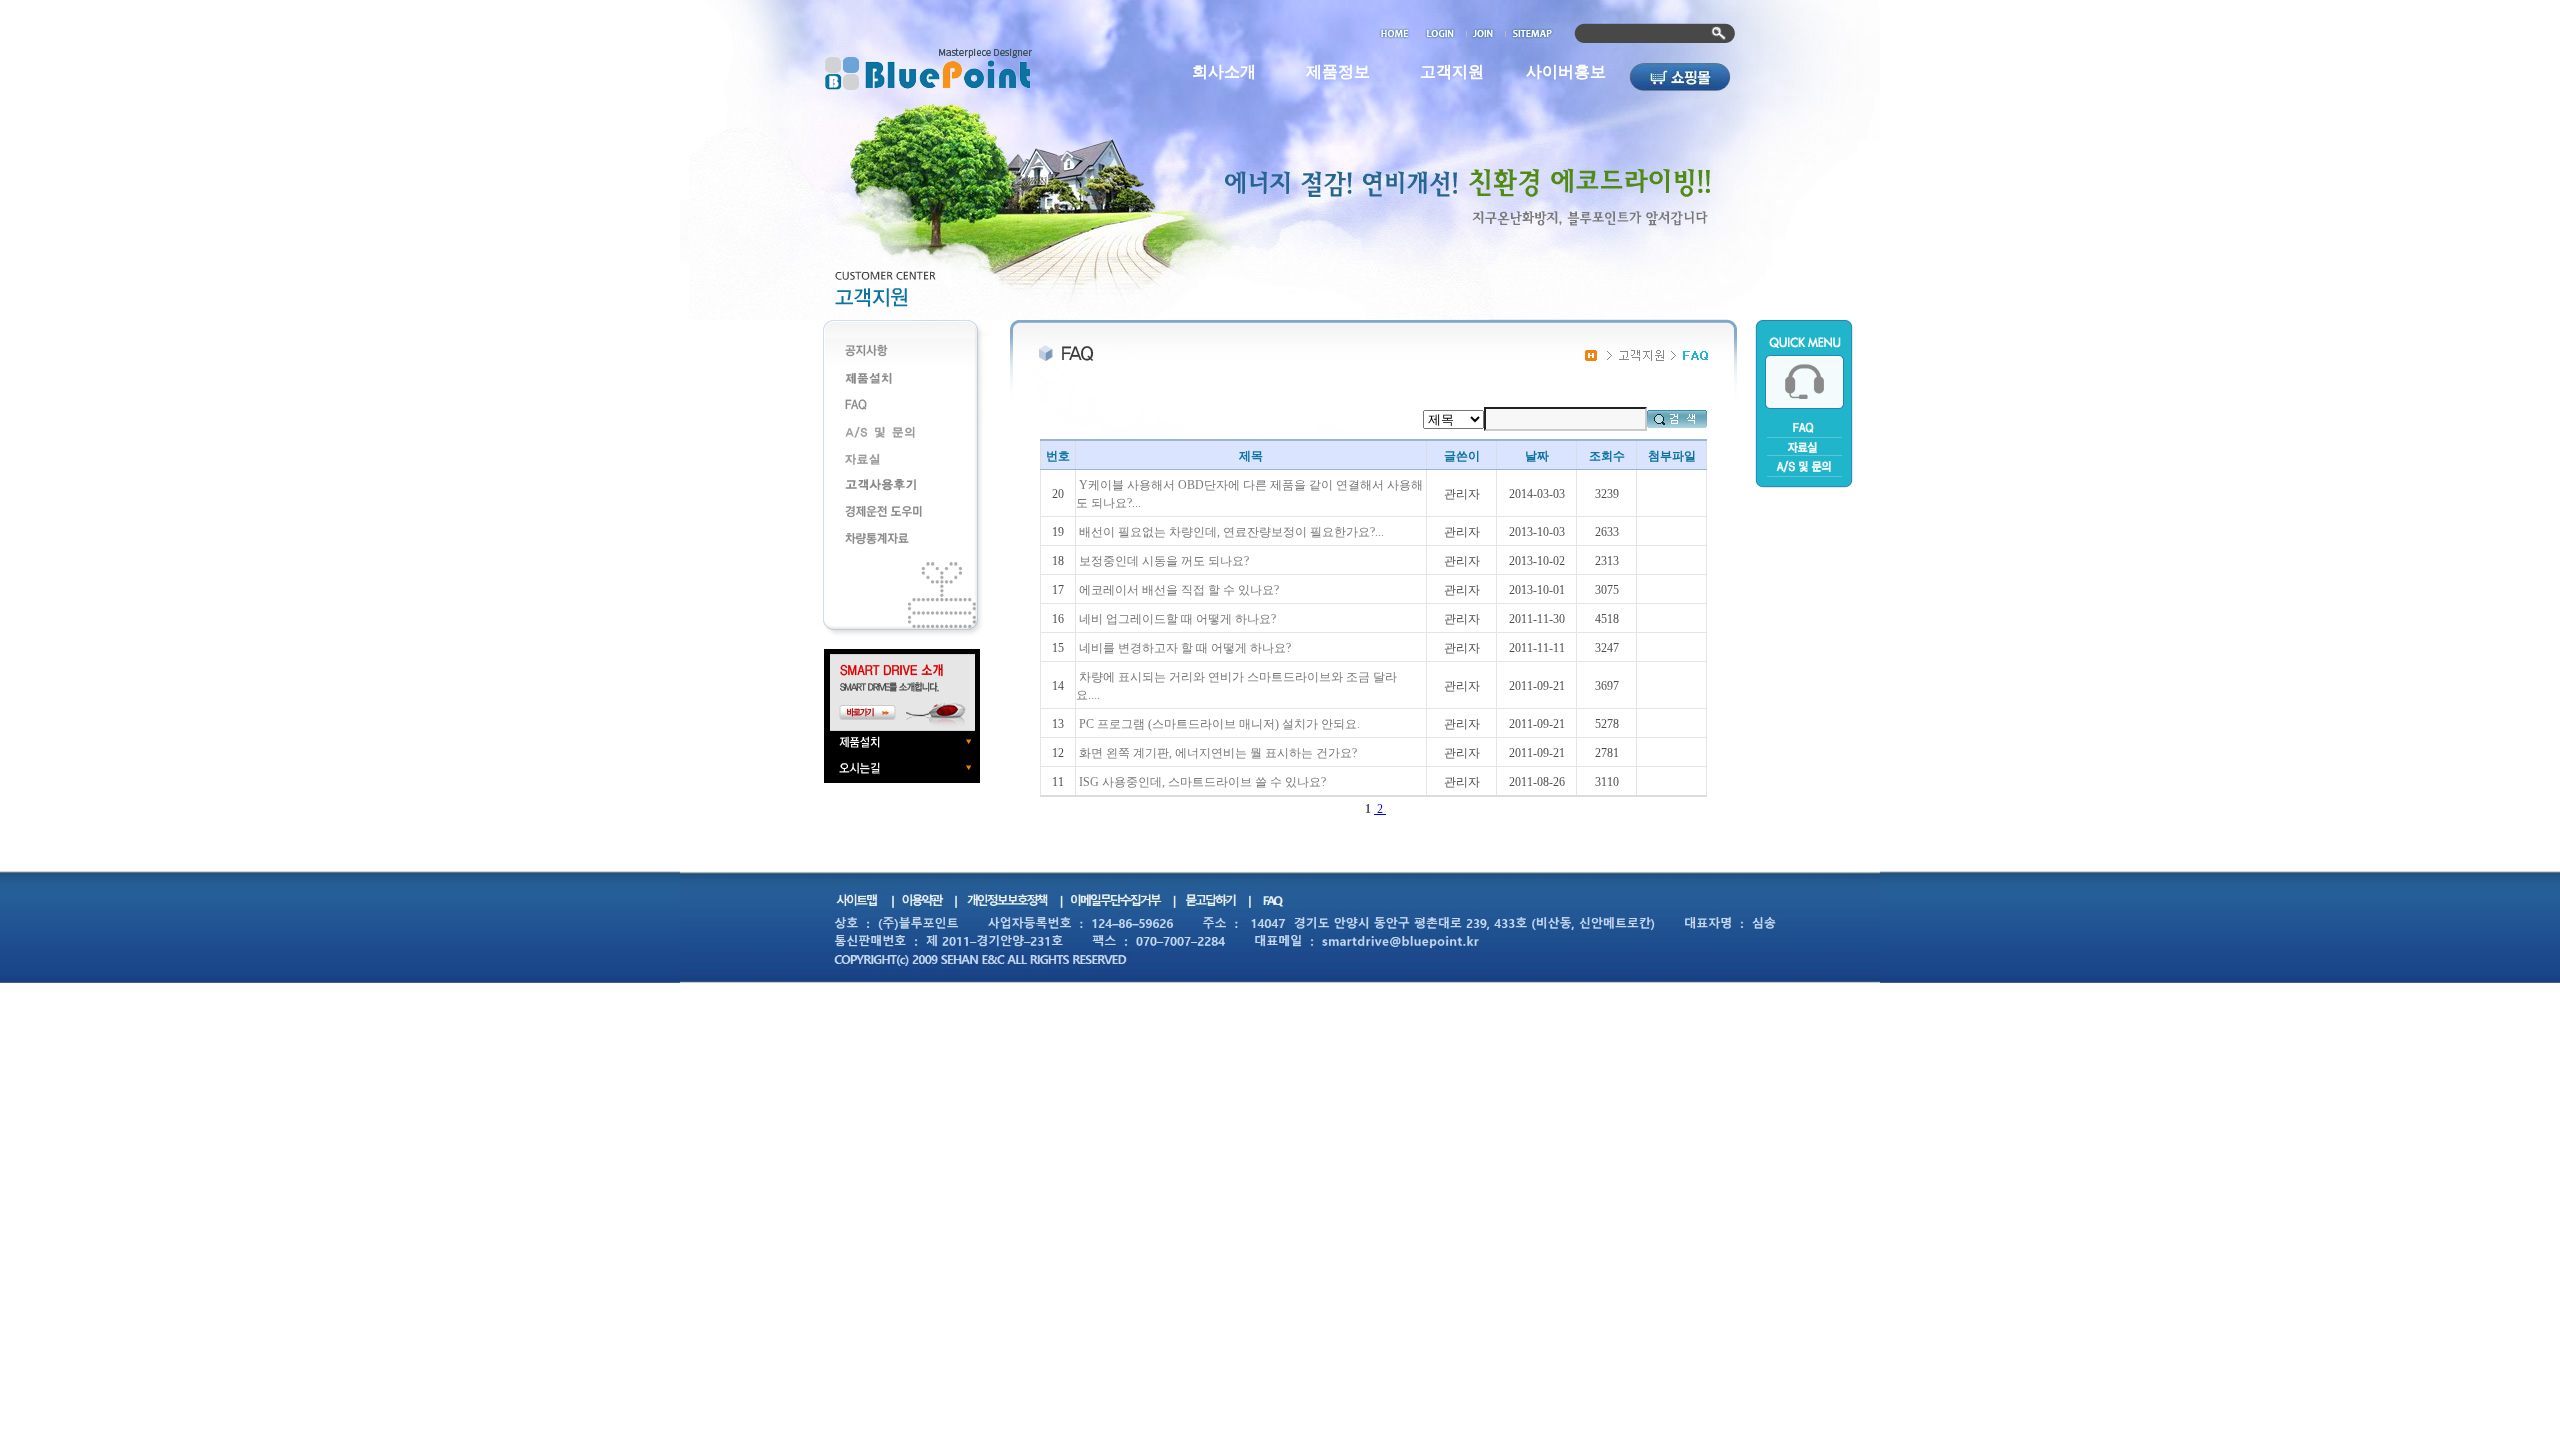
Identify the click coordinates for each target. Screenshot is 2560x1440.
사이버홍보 (1566, 71)
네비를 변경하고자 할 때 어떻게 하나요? (1185, 648)
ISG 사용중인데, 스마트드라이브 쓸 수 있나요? (1202, 782)
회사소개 (1224, 71)
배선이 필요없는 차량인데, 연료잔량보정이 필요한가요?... (1231, 532)
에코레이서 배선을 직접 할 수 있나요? (1179, 590)
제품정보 (1338, 71)
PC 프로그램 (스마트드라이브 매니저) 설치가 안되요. (1219, 724)
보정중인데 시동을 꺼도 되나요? (1164, 561)
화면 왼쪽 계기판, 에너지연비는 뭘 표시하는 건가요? (1218, 753)
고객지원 (1452, 71)
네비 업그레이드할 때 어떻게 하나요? (1177, 619)
